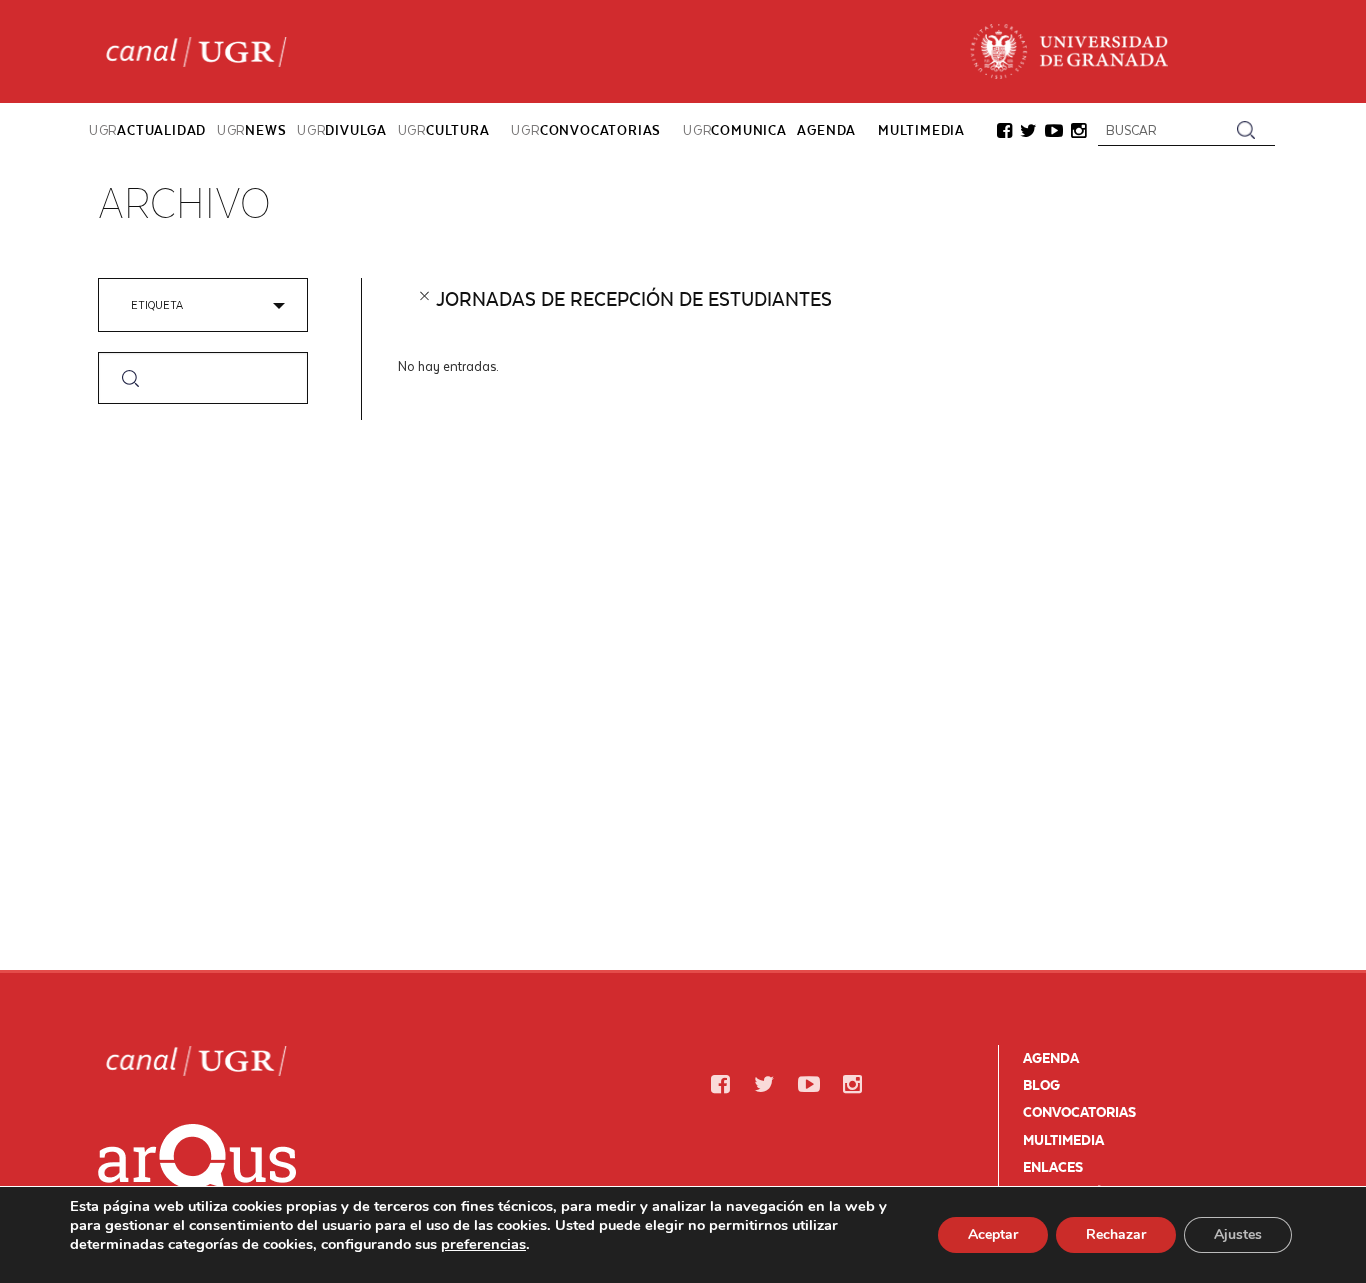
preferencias (483, 1244)
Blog (1041, 1085)
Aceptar (993, 1234)
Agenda (1051, 1058)
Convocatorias (1079, 1112)
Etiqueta (157, 304)
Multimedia (1063, 1140)
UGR (147, 130)
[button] (1004, 132)
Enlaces (1053, 1167)
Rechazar (1116, 1234)
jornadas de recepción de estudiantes (634, 299)
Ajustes (1238, 1234)
